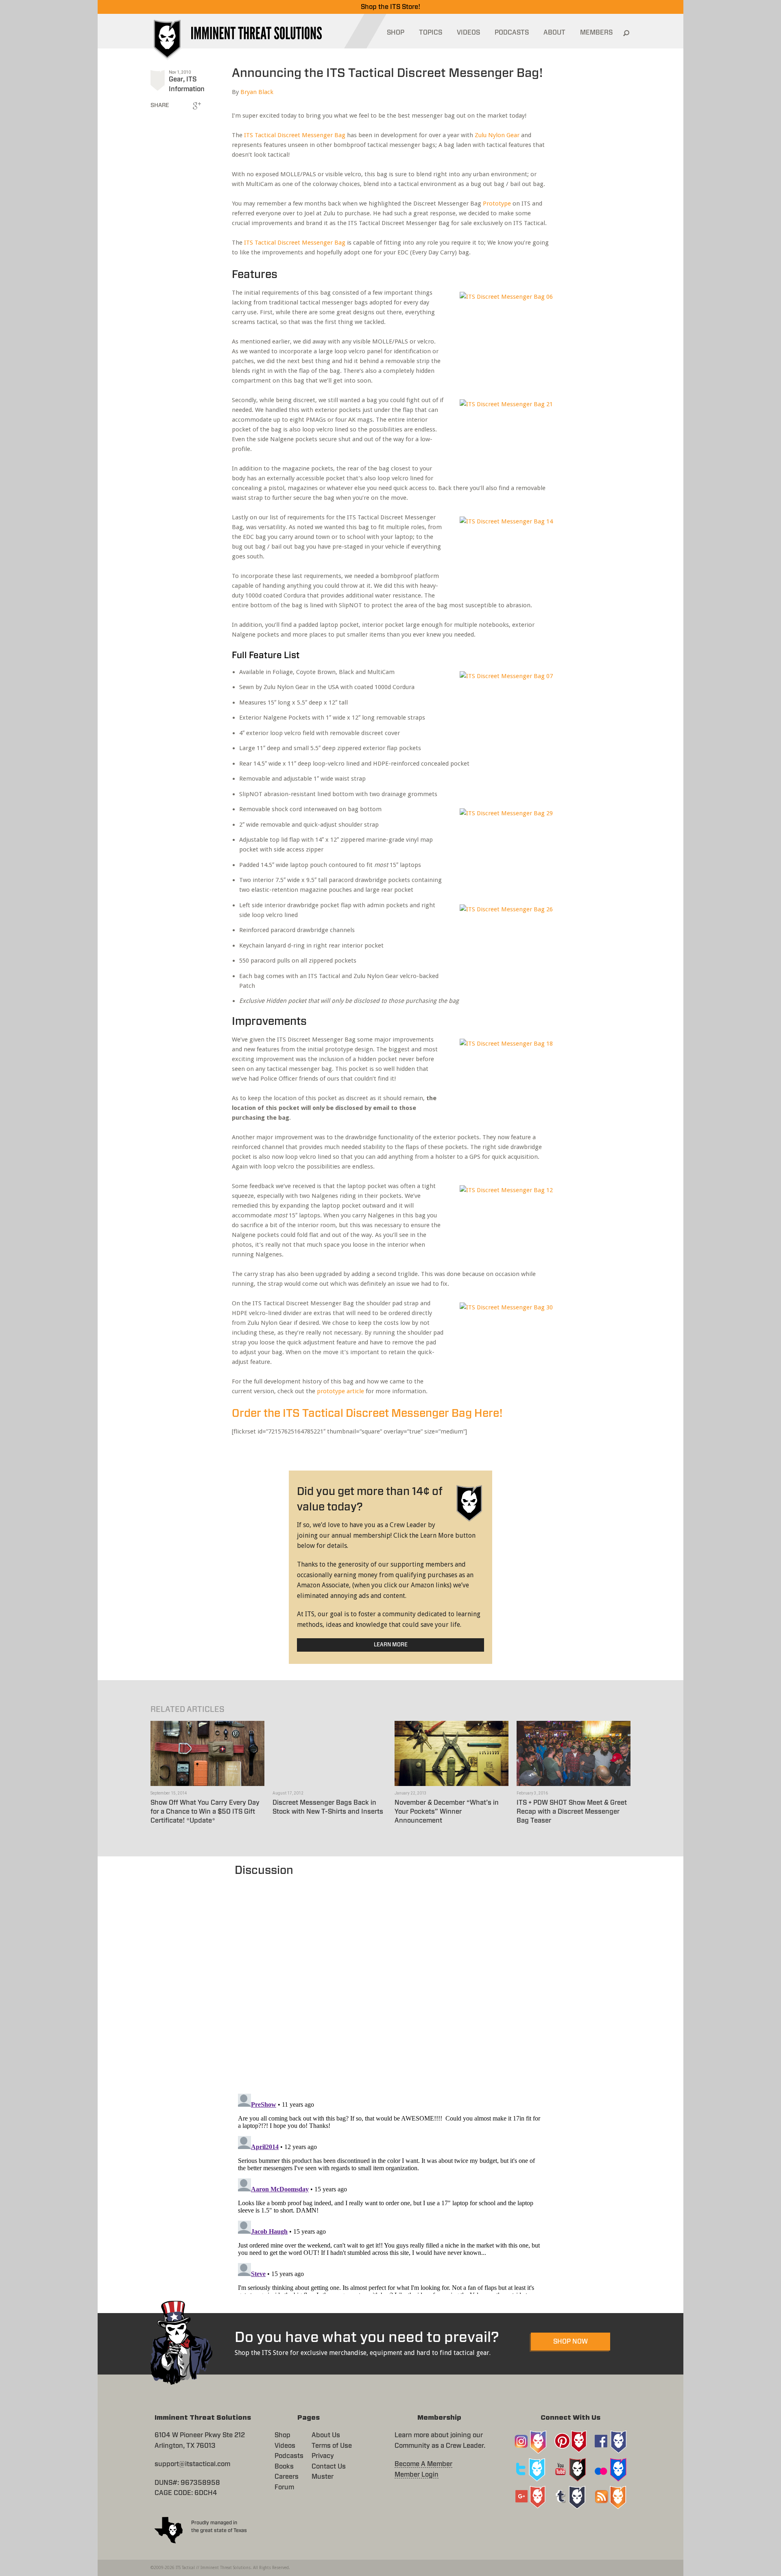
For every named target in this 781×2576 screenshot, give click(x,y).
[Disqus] (391, 1981)
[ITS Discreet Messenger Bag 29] (502, 845)
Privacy (323, 2456)
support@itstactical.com (192, 2464)
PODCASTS (512, 33)
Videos (285, 2446)
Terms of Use (332, 2446)
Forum (284, 2487)
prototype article (340, 1391)
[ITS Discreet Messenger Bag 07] (502, 708)
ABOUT (554, 33)
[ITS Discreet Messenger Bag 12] (502, 1222)
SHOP (396, 33)
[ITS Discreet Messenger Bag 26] (502, 941)
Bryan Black (257, 92)
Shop (283, 2435)
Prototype (497, 204)
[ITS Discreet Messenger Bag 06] (502, 328)
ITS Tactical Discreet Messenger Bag (295, 135)
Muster (323, 2477)
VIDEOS (468, 33)
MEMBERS (596, 33)
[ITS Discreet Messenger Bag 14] (502, 553)
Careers (287, 2477)
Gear (176, 79)
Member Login (417, 2475)
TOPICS (431, 33)
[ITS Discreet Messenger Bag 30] (502, 1339)
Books (284, 2467)
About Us (326, 2435)
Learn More (391, 1645)
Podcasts (289, 2456)
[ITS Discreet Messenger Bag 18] (502, 1075)
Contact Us (329, 2467)
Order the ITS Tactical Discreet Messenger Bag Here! (367, 1413)
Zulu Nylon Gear (497, 135)
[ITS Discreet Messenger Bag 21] (502, 436)
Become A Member (423, 2464)
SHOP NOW (570, 2342)
